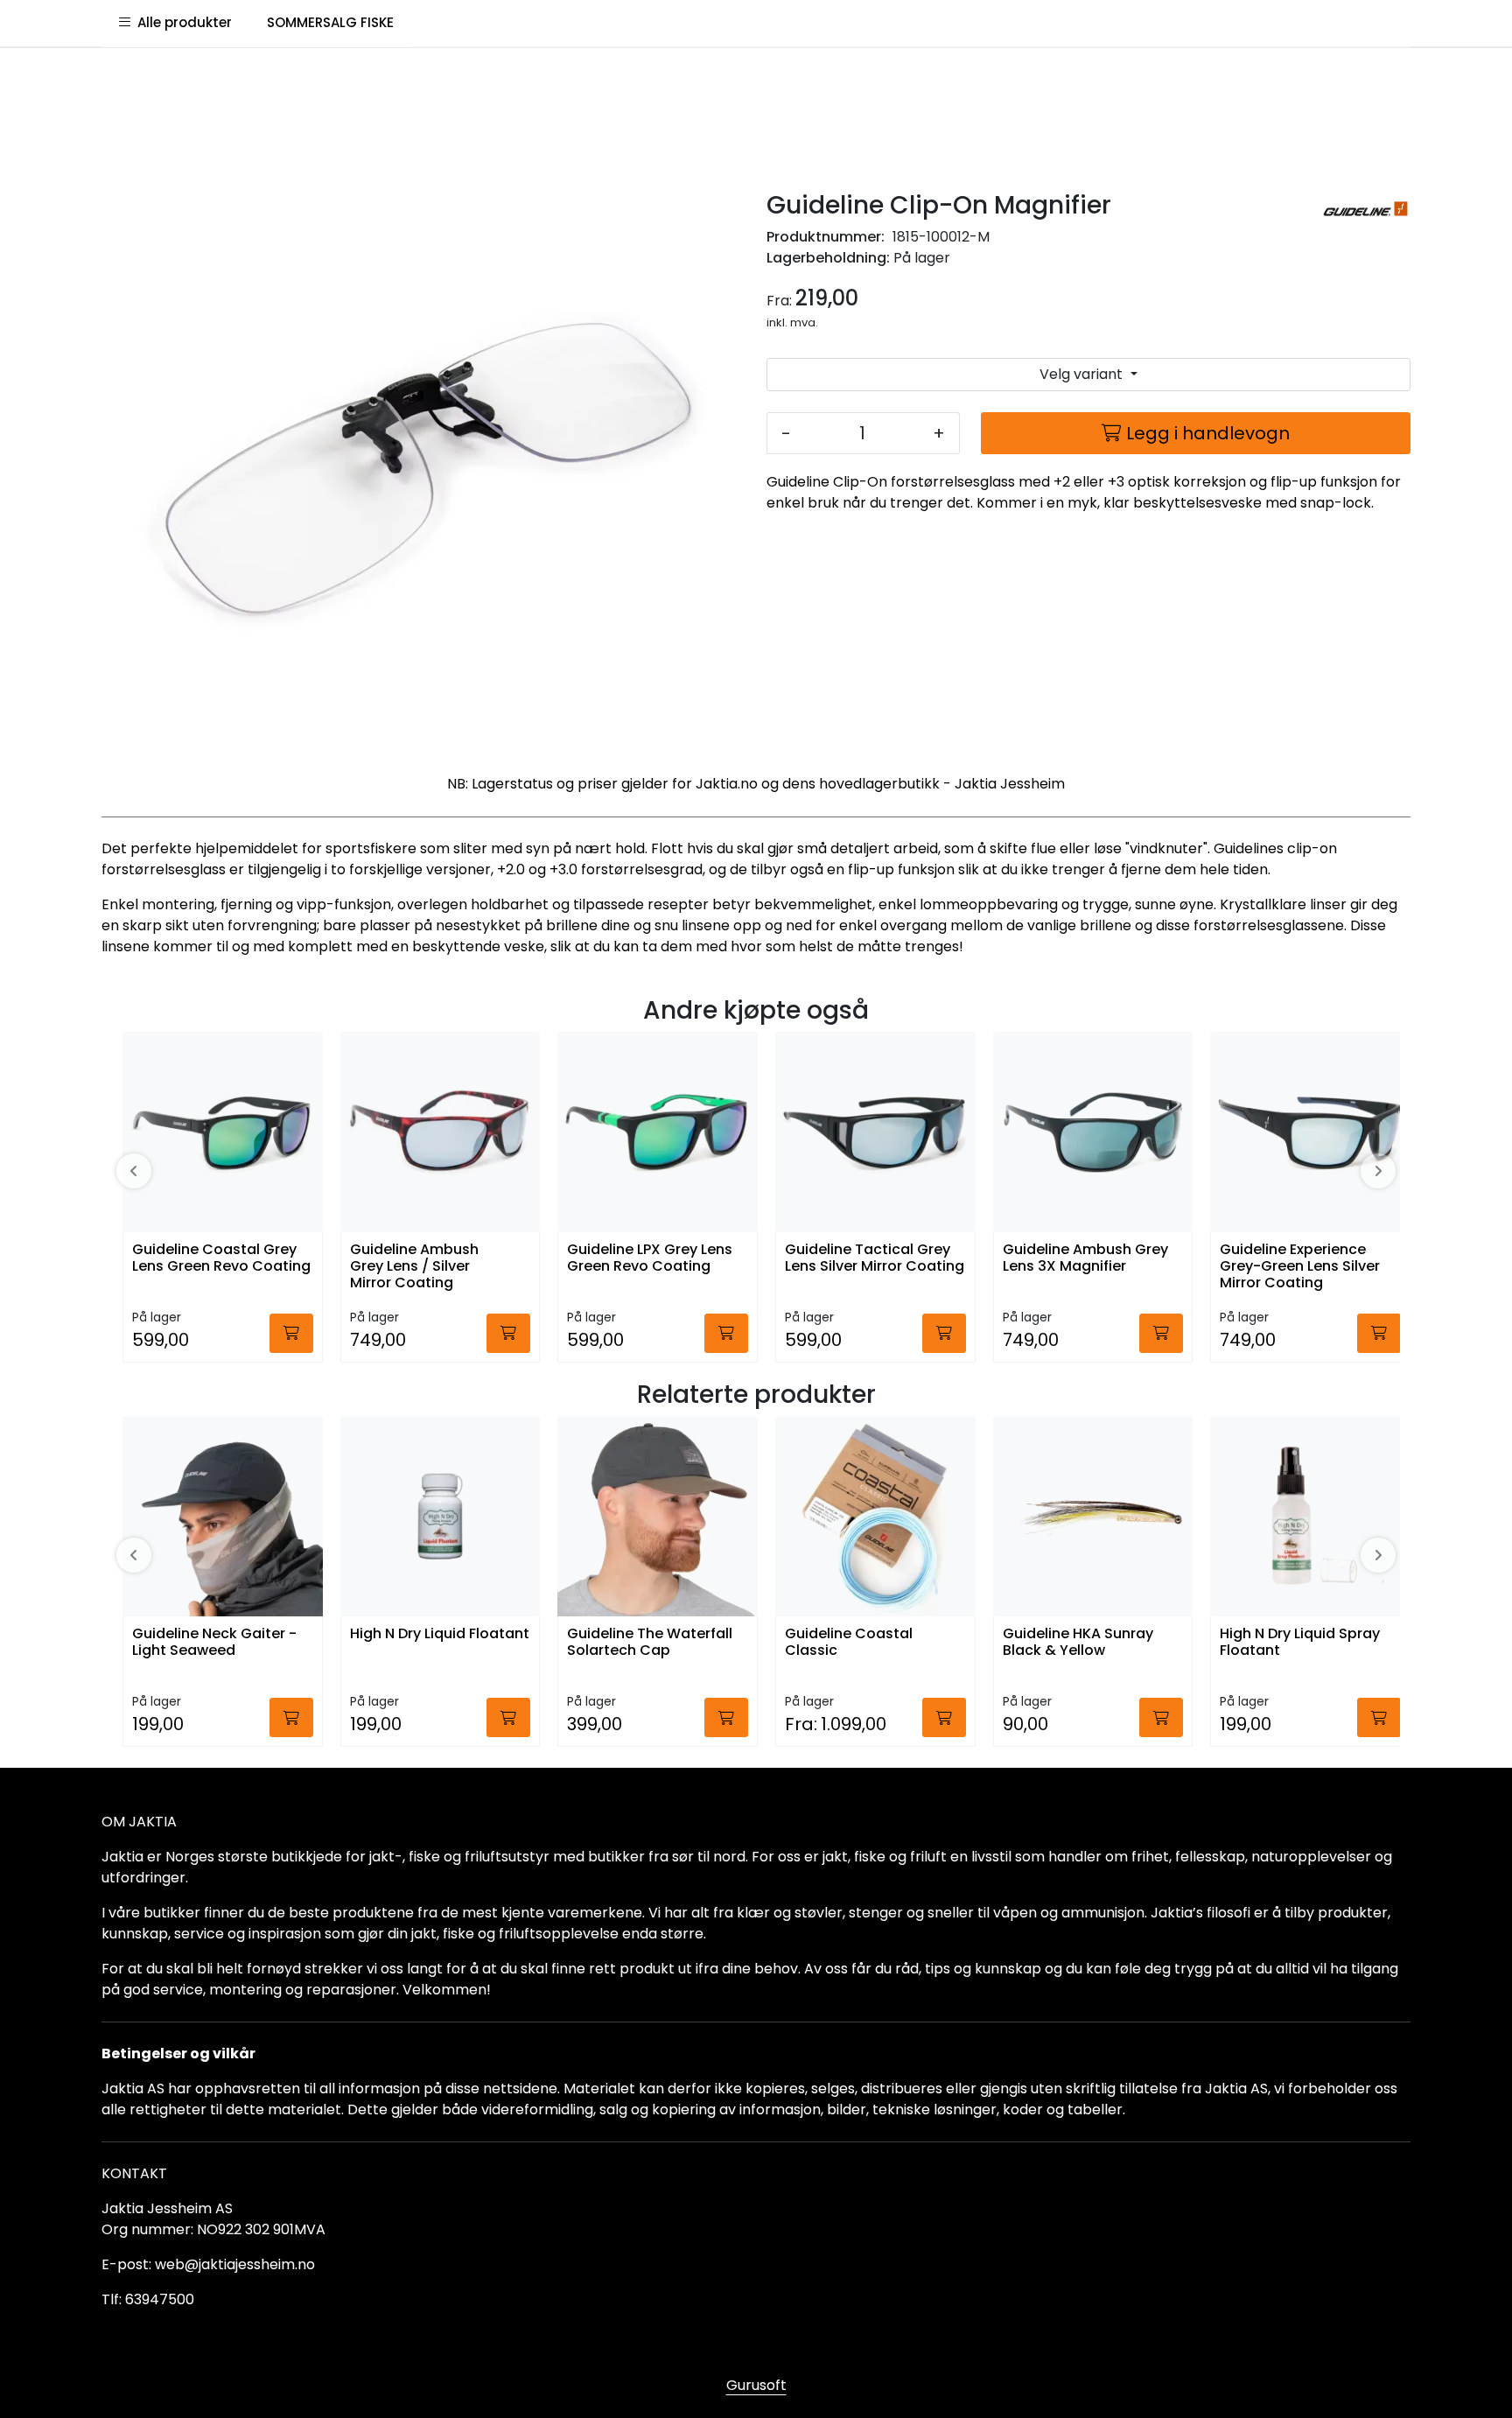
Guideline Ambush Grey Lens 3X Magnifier (1085, 1258)
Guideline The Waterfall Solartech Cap (650, 1643)
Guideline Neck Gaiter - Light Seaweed (214, 1643)
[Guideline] (1365, 210)
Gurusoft (756, 2385)
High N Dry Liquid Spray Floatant (1300, 1643)
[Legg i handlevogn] (291, 1333)
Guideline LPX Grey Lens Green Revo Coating (650, 1258)
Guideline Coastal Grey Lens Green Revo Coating (221, 1258)
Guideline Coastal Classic (849, 1643)
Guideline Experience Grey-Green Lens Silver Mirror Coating (1300, 1267)
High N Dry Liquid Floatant (440, 1634)
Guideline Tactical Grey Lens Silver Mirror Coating (875, 1258)
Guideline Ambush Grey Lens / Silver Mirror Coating (414, 1267)
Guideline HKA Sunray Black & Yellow (1078, 1643)
